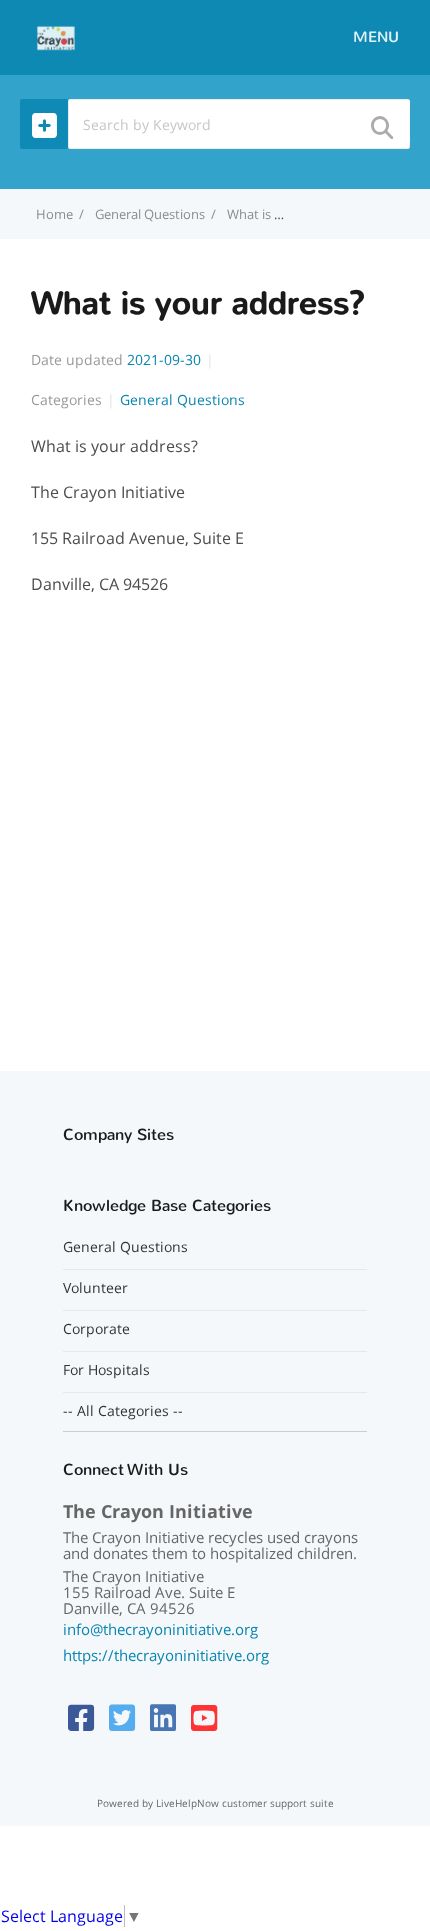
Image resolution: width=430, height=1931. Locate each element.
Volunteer (95, 1288)
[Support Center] (56, 36)
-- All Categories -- (123, 1411)
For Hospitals (106, 1370)
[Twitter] (122, 1717)
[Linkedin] (163, 1717)
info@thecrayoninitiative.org (160, 1629)
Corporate (96, 1329)
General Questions (150, 214)
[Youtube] (204, 1717)
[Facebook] (81, 1717)
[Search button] (381, 121)
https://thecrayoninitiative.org (166, 1655)
